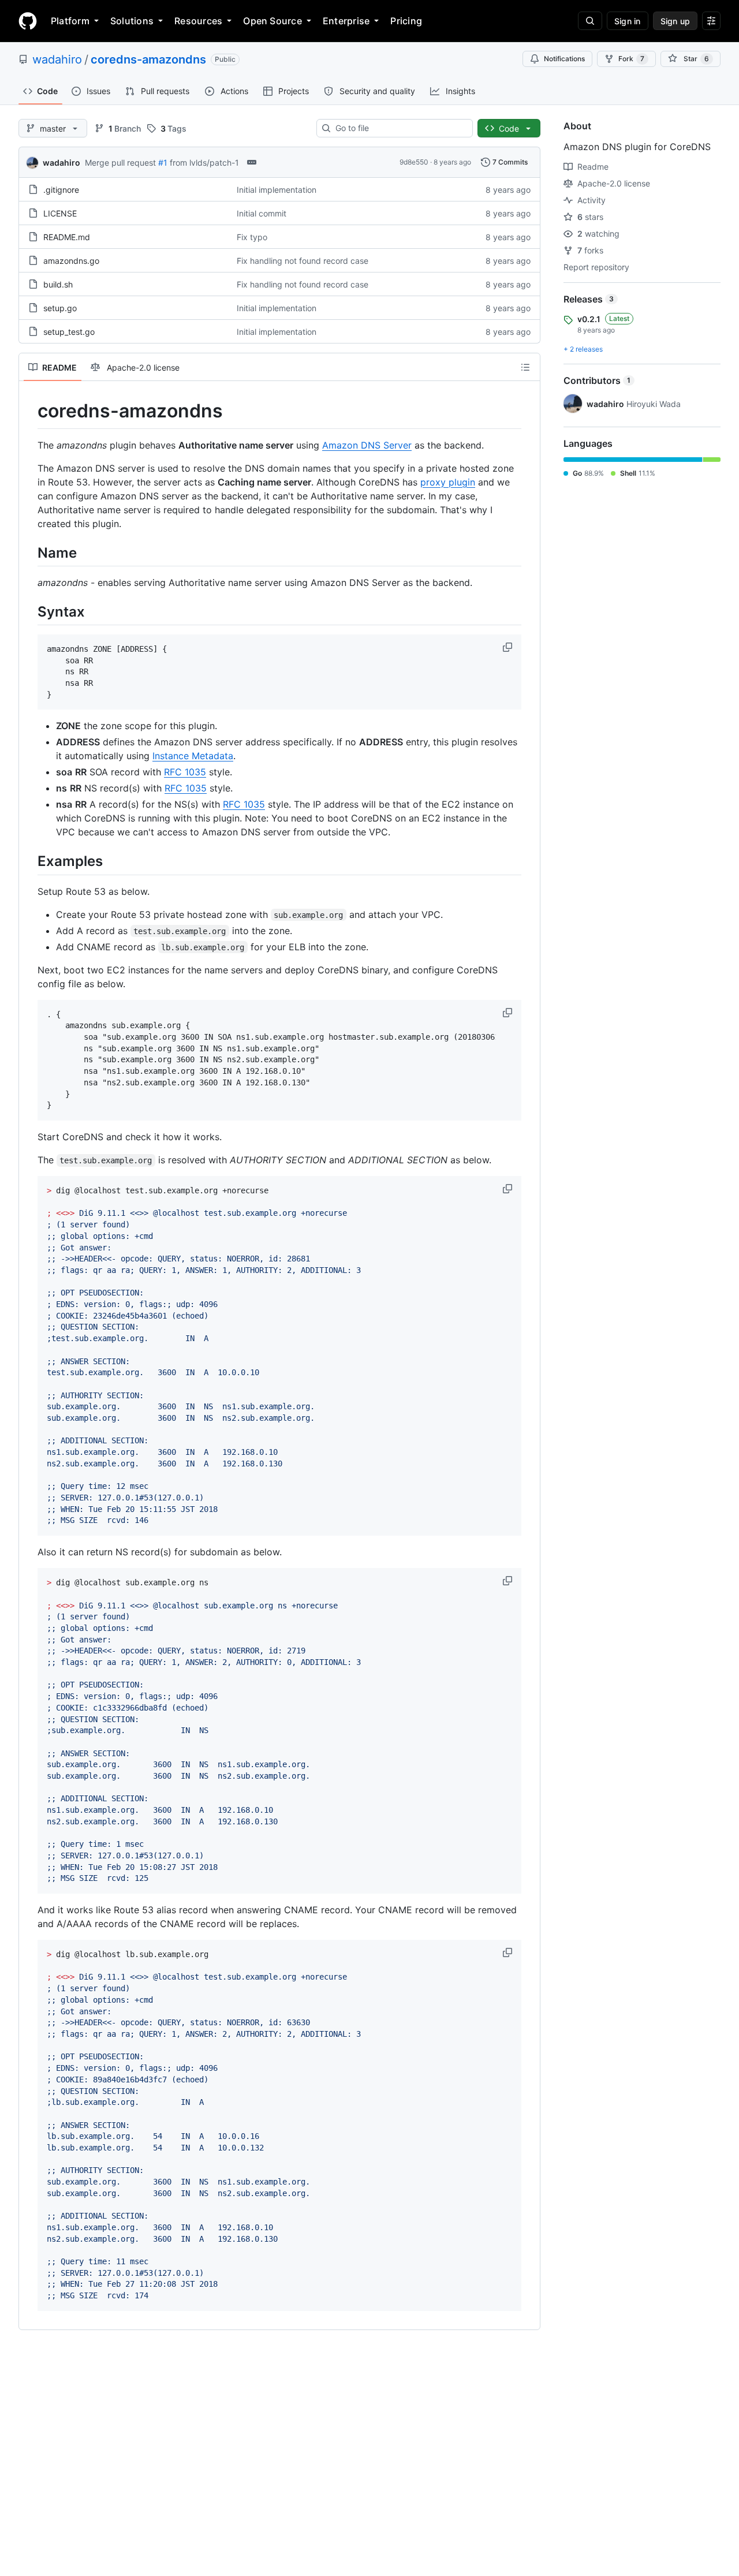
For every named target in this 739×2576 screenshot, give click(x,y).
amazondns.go (71, 261)
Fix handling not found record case (303, 261)
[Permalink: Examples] (29, 861)
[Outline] (525, 367)
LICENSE (60, 213)
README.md (67, 237)
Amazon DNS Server (367, 445)
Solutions (132, 21)
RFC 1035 (185, 772)
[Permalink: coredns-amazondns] (29, 411)
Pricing (406, 21)
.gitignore (61, 190)
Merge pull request (120, 163)
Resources (198, 21)
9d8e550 (414, 162)
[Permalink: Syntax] (29, 611)
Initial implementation (277, 190)
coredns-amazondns (148, 59)
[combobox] (399, 128)
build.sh (58, 284)
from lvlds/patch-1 (204, 163)
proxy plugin (448, 482)
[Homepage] (28, 21)
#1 (163, 163)
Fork (631, 59)
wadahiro (57, 59)
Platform (70, 21)
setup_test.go (69, 332)
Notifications (564, 59)
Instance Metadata (193, 756)
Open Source (273, 21)
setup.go (60, 308)
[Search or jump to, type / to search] (590, 21)
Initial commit (262, 213)
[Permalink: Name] (29, 552)
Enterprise (346, 21)
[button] (509, 647)
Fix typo (252, 237)
